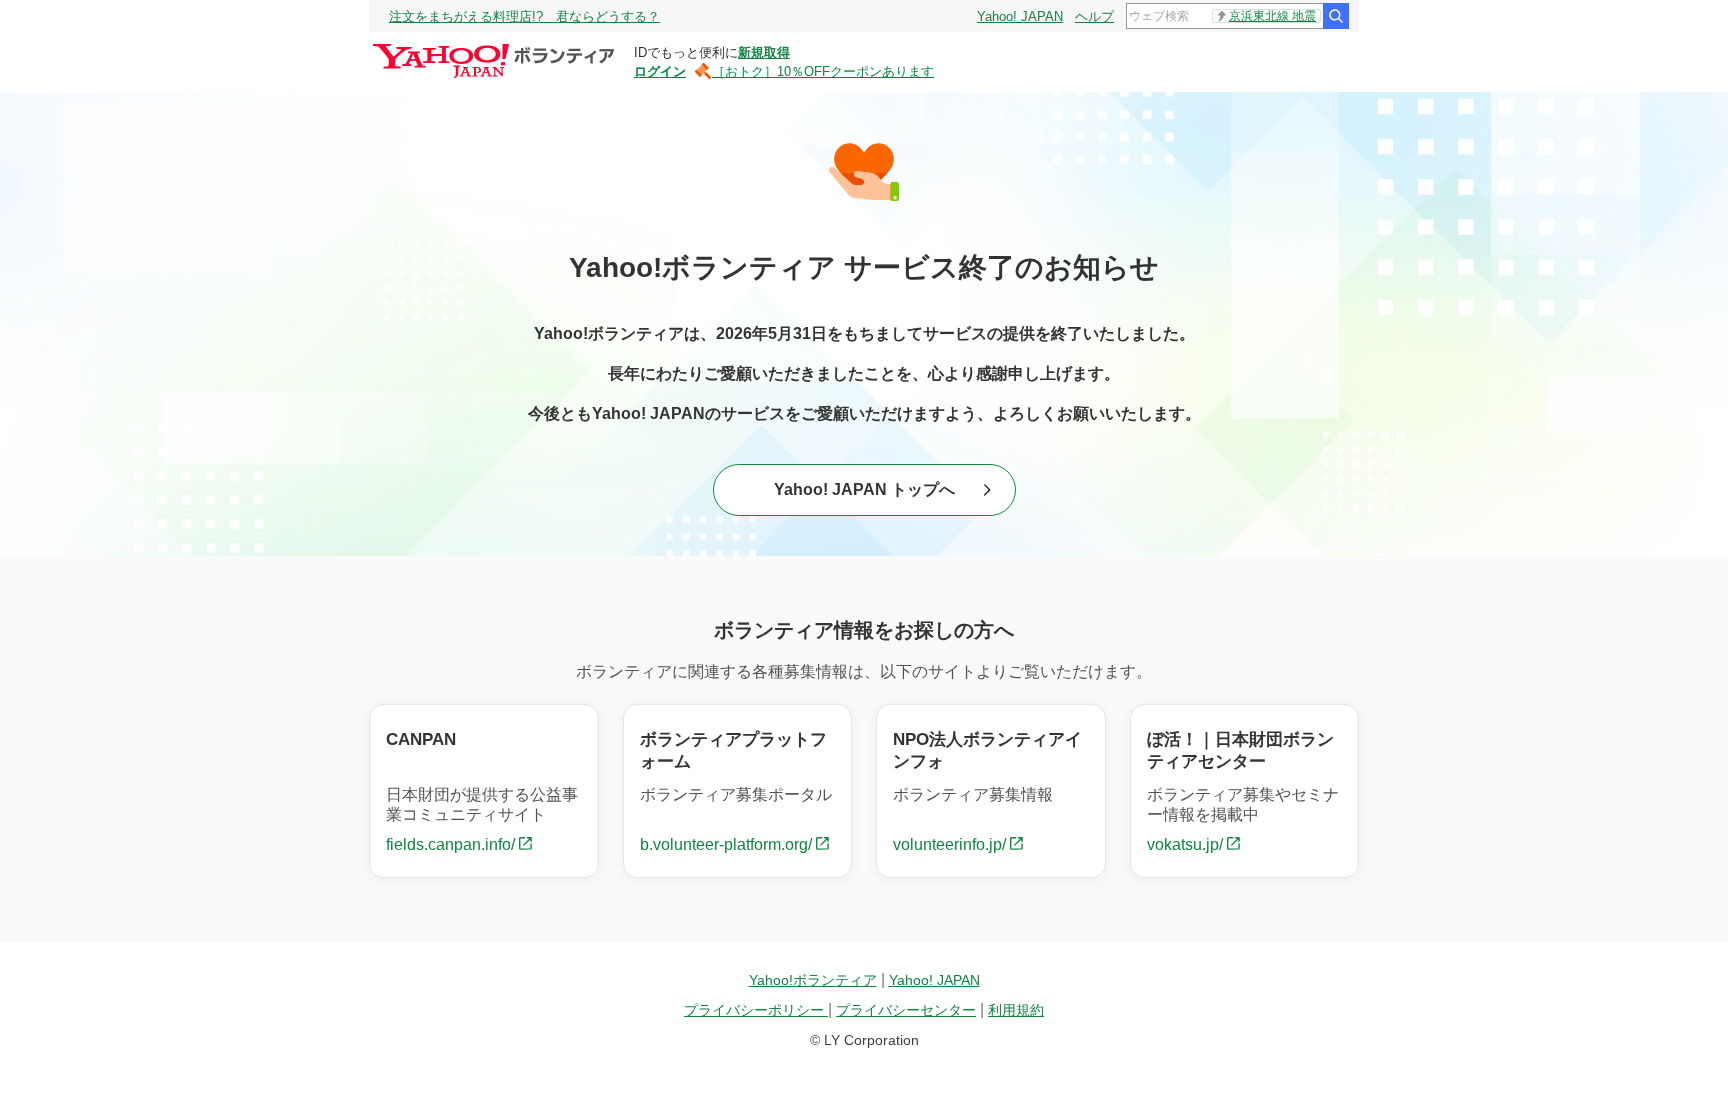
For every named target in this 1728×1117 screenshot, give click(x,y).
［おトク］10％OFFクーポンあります (823, 71)
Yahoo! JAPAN (1020, 16)
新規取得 (764, 52)
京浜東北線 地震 (1272, 16)
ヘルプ (1094, 16)
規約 (1016, 1010)
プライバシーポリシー (756, 1010)
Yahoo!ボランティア (813, 980)
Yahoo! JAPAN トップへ (864, 489)
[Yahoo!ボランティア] (496, 49)
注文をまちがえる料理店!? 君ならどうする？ (524, 16)
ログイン (660, 71)
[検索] (1336, 16)
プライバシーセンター (906, 1010)
